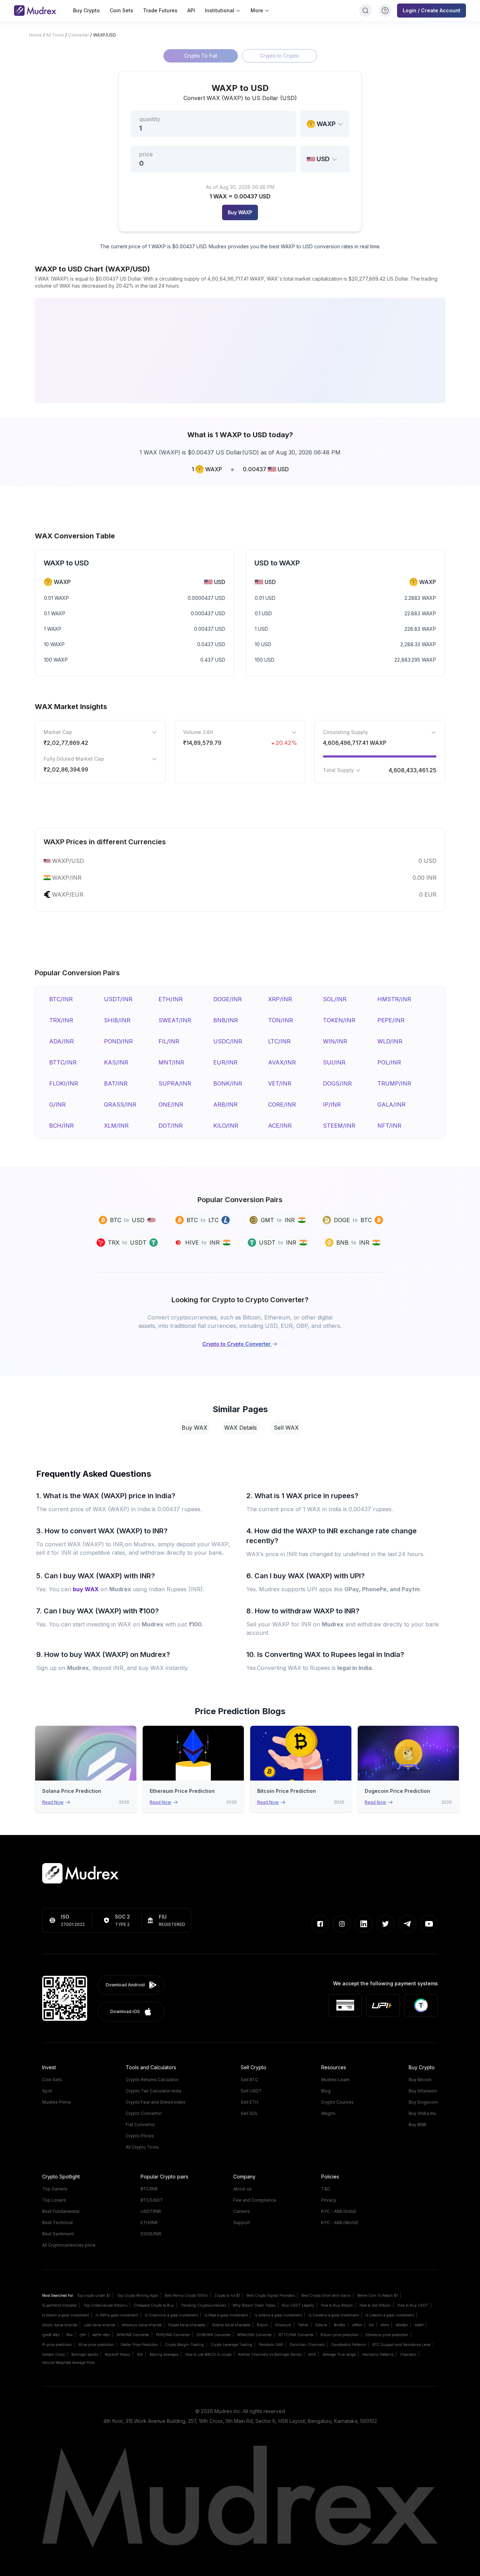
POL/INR (389, 1062)
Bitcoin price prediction (340, 2335)
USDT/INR (118, 999)
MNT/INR (171, 1062)
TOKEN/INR (339, 1020)
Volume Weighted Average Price (68, 2362)
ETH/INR (171, 999)
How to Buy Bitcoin (337, 2305)
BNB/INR (226, 1020)
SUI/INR (334, 1062)
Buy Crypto (86, 10)
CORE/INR (282, 1105)
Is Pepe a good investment (226, 2315)
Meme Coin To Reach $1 (378, 2295)
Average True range (339, 2354)
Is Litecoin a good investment (390, 2315)
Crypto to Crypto (280, 56)
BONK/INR (228, 1083)
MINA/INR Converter (255, 2335)
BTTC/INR (63, 1062)
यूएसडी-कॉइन (51, 2335)
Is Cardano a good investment (334, 2315)
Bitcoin (263, 2325)
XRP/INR (280, 999)
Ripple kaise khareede (187, 2325)
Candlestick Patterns (348, 2345)
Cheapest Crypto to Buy (154, 2305)
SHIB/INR (117, 1020)
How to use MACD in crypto (208, 2354)
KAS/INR (116, 1062)
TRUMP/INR (394, 1083)
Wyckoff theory (118, 2354)
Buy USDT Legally (298, 2305)
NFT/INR (389, 1126)
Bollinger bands (85, 2354)
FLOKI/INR (64, 1083)
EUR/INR (225, 1062)
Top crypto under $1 (94, 2295)
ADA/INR (61, 1041)
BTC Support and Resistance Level (402, 2345)
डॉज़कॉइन (402, 2325)
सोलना (385, 2325)
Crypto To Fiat (201, 56)
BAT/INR (116, 1083)
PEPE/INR (391, 1020)
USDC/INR (228, 1041)
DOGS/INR (337, 1083)
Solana (321, 2325)
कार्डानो (419, 2325)
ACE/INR (280, 1126)
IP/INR (332, 1105)
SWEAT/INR (175, 1020)
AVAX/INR (282, 1062)
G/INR (57, 1105)
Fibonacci (408, 2354)
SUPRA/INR (175, 1083)
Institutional (220, 10)
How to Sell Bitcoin (375, 2305)
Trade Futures (160, 10)
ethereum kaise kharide (142, 2325)
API (191, 10)
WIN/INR (335, 1041)
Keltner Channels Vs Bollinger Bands (270, 2354)
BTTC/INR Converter (296, 2335)
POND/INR (118, 1041)
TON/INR (281, 1020)
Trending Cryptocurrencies (203, 2305)
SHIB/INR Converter (213, 2335)
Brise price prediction (96, 2345)
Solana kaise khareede (231, 2325)
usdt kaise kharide (100, 2325)
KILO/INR (226, 1126)
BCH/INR (61, 1126)
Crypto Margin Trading (184, 2345)
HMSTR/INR (394, 999)
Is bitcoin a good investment (66, 2315)
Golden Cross (53, 2354)
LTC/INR (279, 1041)
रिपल (70, 2335)
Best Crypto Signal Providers (271, 2295)
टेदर (371, 2325)
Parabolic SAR (271, 2345)
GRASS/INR (120, 1105)
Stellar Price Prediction (139, 2345)
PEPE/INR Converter (173, 2335)
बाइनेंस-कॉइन (101, 2335)
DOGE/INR (228, 999)
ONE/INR (171, 1105)
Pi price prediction (57, 2345)
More (257, 10)
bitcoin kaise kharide (60, 2325)
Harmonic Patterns (378, 2354)
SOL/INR (335, 999)
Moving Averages (164, 2354)
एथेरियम (357, 2325)
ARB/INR (225, 1105)
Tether (303, 2325)
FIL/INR (169, 1041)
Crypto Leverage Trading (231, 2345)
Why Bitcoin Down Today (254, 2305)
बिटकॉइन (340, 2325)
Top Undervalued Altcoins (105, 2305)
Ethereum (283, 2325)
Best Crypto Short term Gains (326, 2295)
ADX (312, 2354)
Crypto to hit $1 (227, 2295)
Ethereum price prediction (387, 2335)
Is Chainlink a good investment (171, 2315)
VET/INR (280, 1083)
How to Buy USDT (413, 2305)
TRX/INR (61, 1020)
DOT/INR (171, 1126)
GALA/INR (391, 1105)
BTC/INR (61, 999)
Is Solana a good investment (278, 2315)
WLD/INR (390, 1041)
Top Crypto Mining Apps (138, 2295)
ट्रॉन (83, 2335)
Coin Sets (121, 10)
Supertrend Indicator (60, 2305)
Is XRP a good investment (117, 2315)
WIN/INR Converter (133, 2335)
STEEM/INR (339, 1126)
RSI (140, 2354)
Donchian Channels (307, 2345)
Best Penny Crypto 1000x (186, 2295)
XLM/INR (116, 1126)
